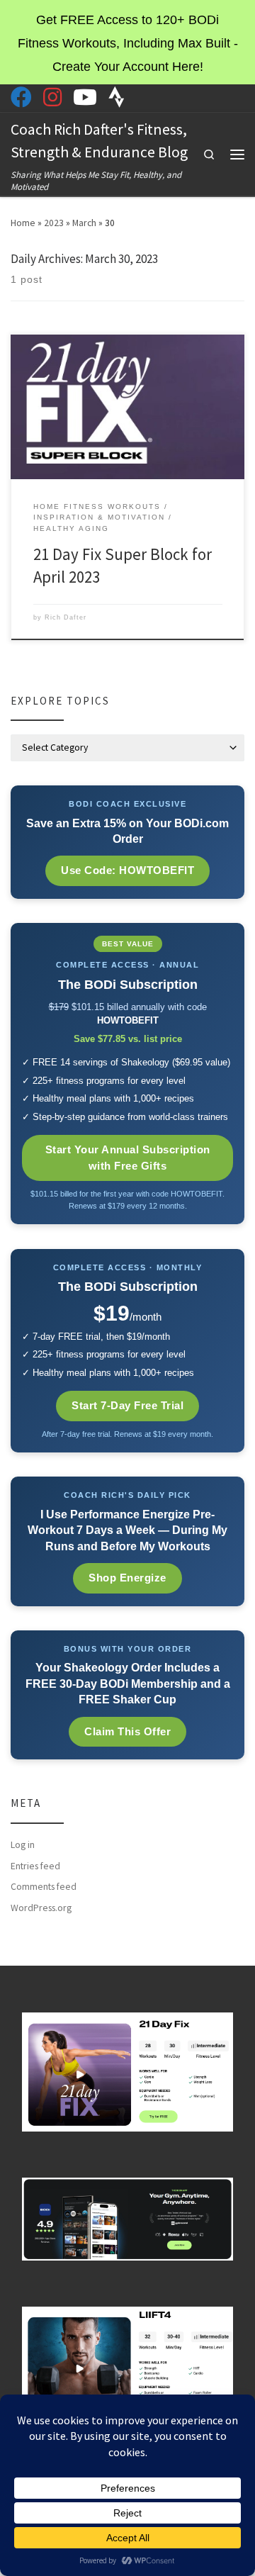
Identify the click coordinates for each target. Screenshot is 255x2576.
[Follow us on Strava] (117, 97)
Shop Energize (127, 1578)
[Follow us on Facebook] (21, 97)
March (84, 223)
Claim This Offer (127, 1731)
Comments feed (44, 1887)
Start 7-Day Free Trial (127, 1405)
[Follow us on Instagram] (52, 97)
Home (23, 223)
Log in (23, 1845)
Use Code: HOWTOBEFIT (127, 870)
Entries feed (35, 1866)
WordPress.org (41, 1908)
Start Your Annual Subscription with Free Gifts (128, 1158)
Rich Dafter (66, 617)
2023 (54, 223)
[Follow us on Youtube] (85, 97)
